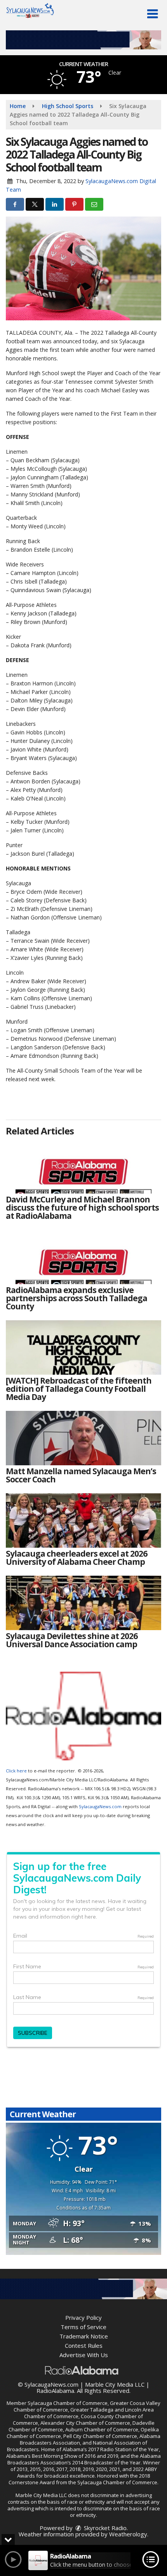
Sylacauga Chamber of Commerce (68, 2403)
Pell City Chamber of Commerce (100, 2436)
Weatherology (128, 2534)
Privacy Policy (83, 2317)
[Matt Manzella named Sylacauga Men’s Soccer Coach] (83, 1438)
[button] (152, 14)
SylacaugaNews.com (100, 1806)
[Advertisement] (83, 40)
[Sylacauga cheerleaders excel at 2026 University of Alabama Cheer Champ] (83, 1520)
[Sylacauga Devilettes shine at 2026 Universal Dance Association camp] (83, 1603)
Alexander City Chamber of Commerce (85, 2423)
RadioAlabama (55, 2391)
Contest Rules (84, 2345)
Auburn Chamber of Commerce (102, 2429)
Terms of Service (83, 2327)
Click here (16, 1771)
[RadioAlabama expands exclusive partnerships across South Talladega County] (83, 1257)
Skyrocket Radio (104, 2528)
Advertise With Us (84, 2355)
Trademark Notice (84, 2336)
